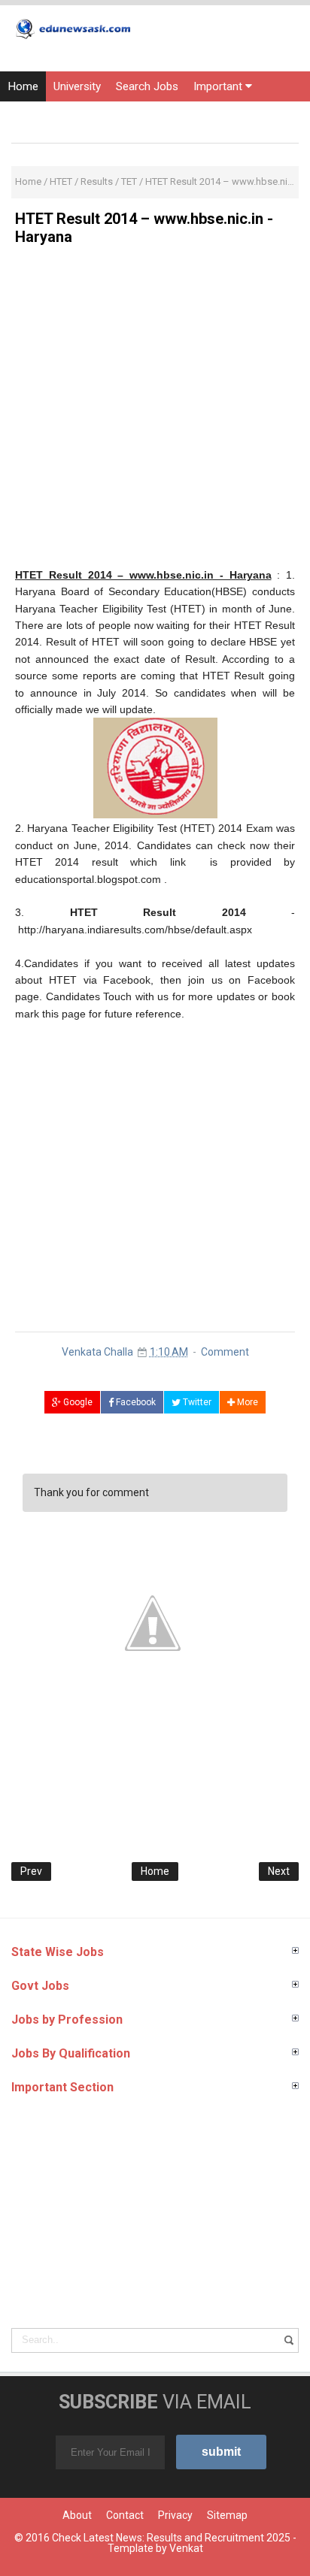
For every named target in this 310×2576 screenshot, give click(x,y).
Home (23, 86)
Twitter (196, 1402)
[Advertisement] (155, 412)
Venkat (186, 2548)
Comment (225, 1352)
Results (26, 116)
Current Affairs (195, 116)
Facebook (135, 1402)
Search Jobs (147, 86)
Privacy (175, 2515)
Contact (125, 2515)
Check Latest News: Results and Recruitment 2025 (171, 2538)
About (77, 2515)
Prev (31, 1871)
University (77, 86)
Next (279, 1871)
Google (77, 1402)
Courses (268, 116)
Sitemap (227, 2515)
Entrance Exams (101, 116)
